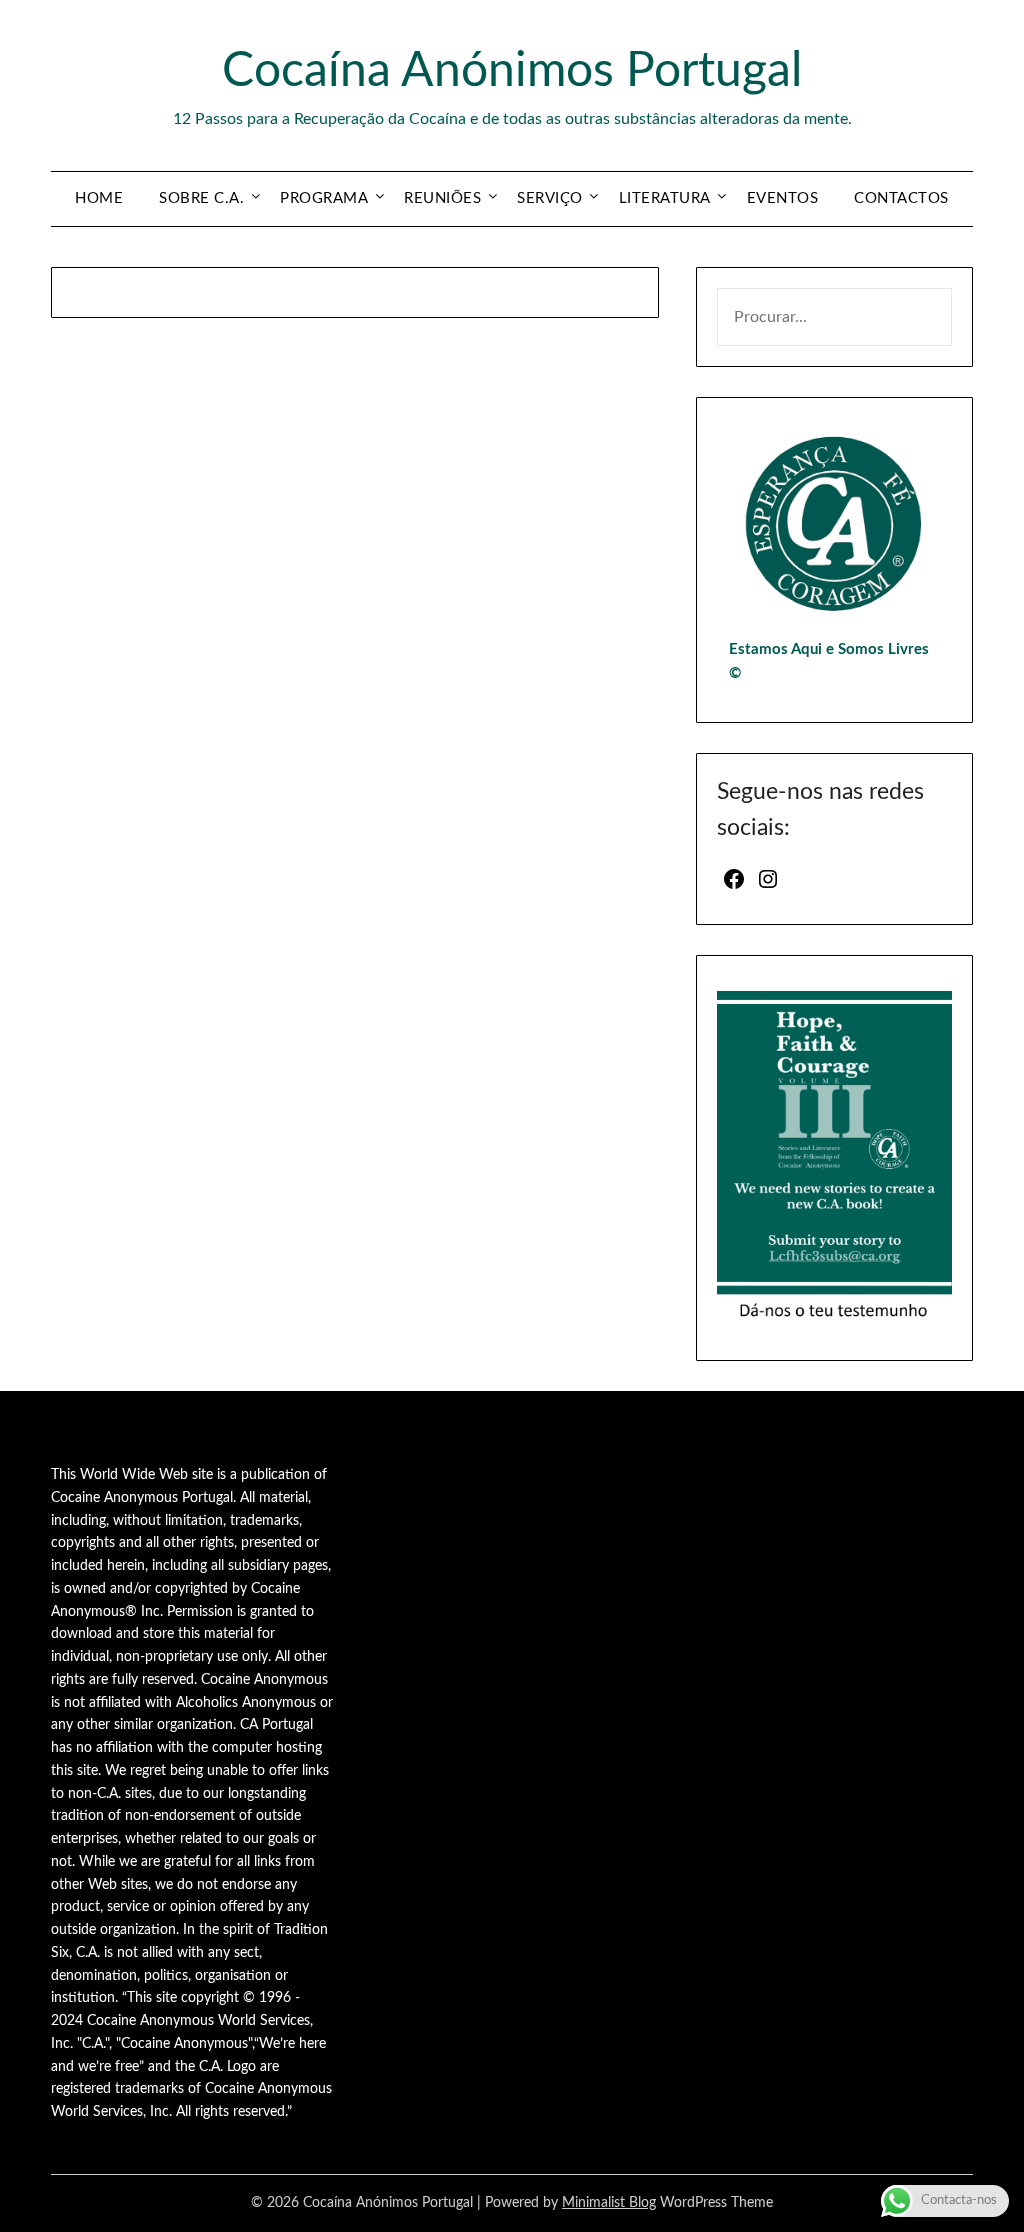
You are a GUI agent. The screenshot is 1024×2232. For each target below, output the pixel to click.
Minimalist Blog (609, 2203)
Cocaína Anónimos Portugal (512, 71)
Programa (324, 198)
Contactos (901, 198)
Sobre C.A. (201, 198)
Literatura (665, 198)
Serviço (550, 198)
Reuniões (442, 198)
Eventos (783, 198)
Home (99, 198)
